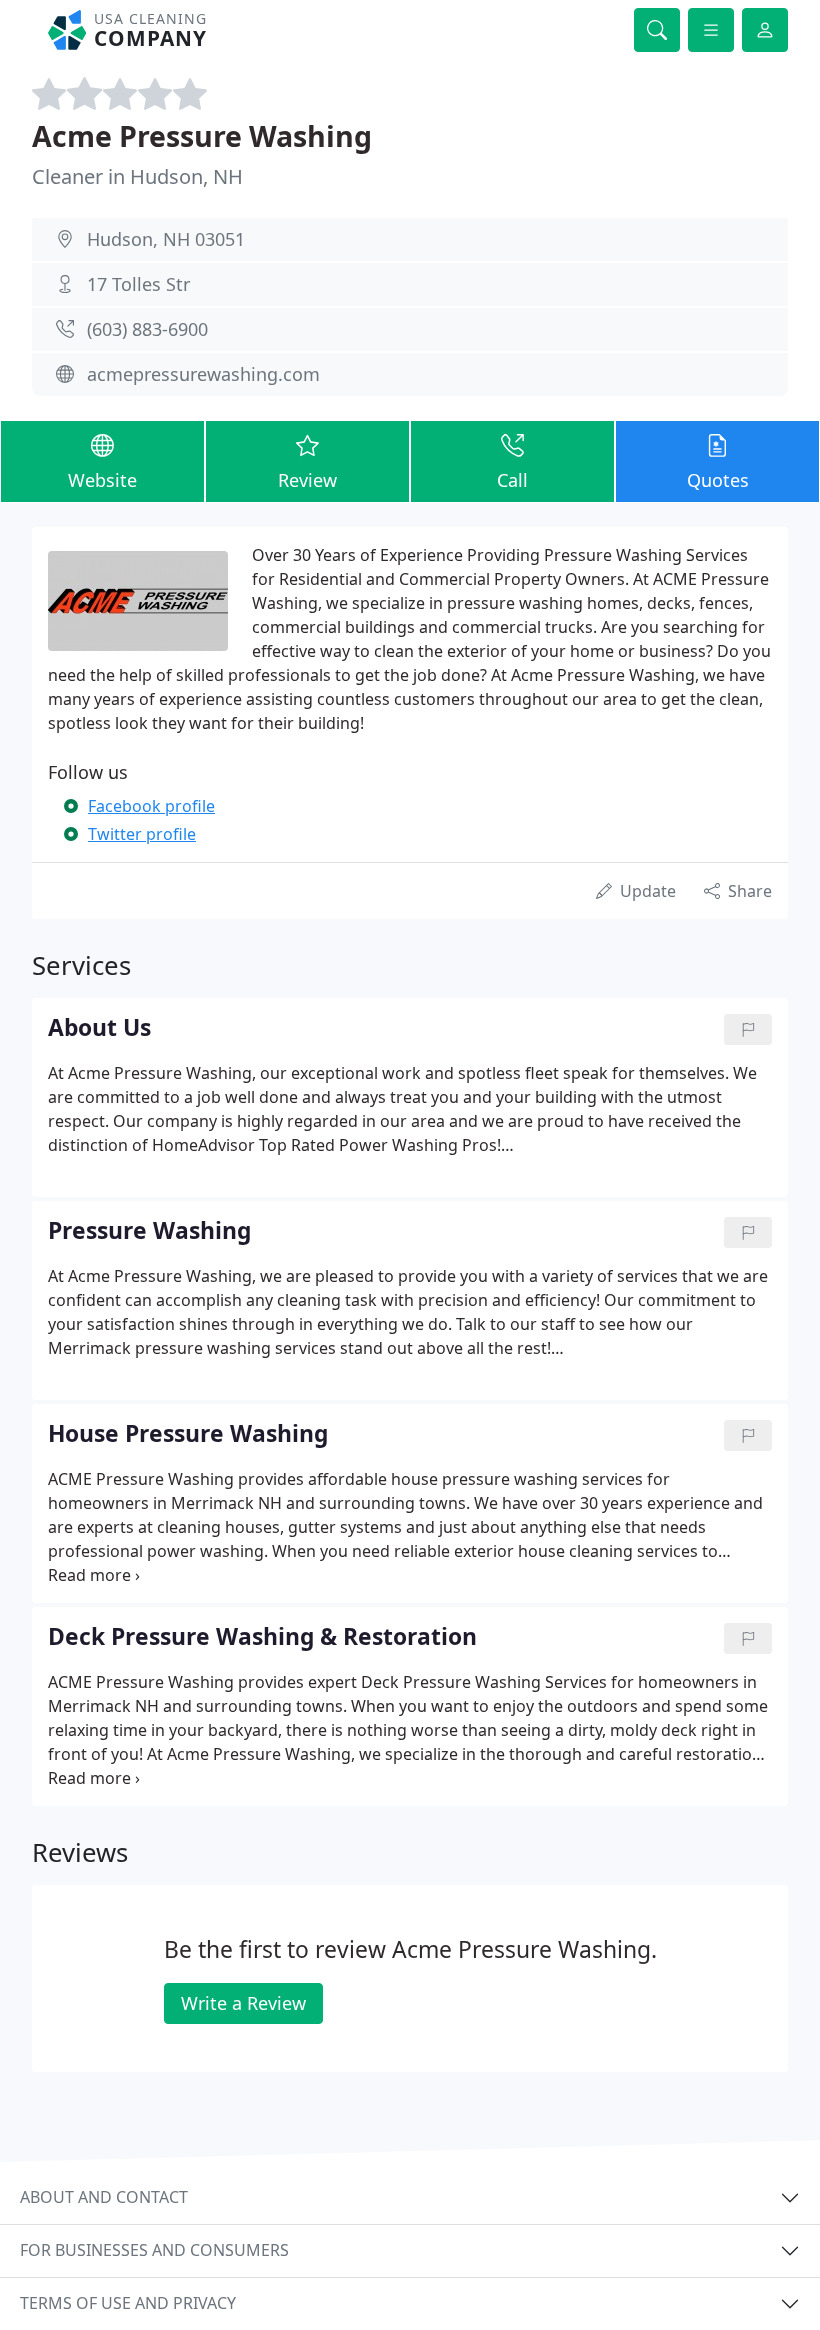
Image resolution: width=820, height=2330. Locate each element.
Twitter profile (142, 834)
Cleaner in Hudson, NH (137, 176)
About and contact (104, 2197)
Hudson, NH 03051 (166, 239)
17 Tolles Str (138, 284)
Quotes (718, 480)
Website (102, 480)
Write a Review (243, 2003)
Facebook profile (151, 806)
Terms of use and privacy (128, 2303)
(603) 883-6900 (147, 329)
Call (512, 480)
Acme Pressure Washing (202, 135)
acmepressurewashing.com (203, 374)
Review (307, 480)
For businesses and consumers (154, 2250)
